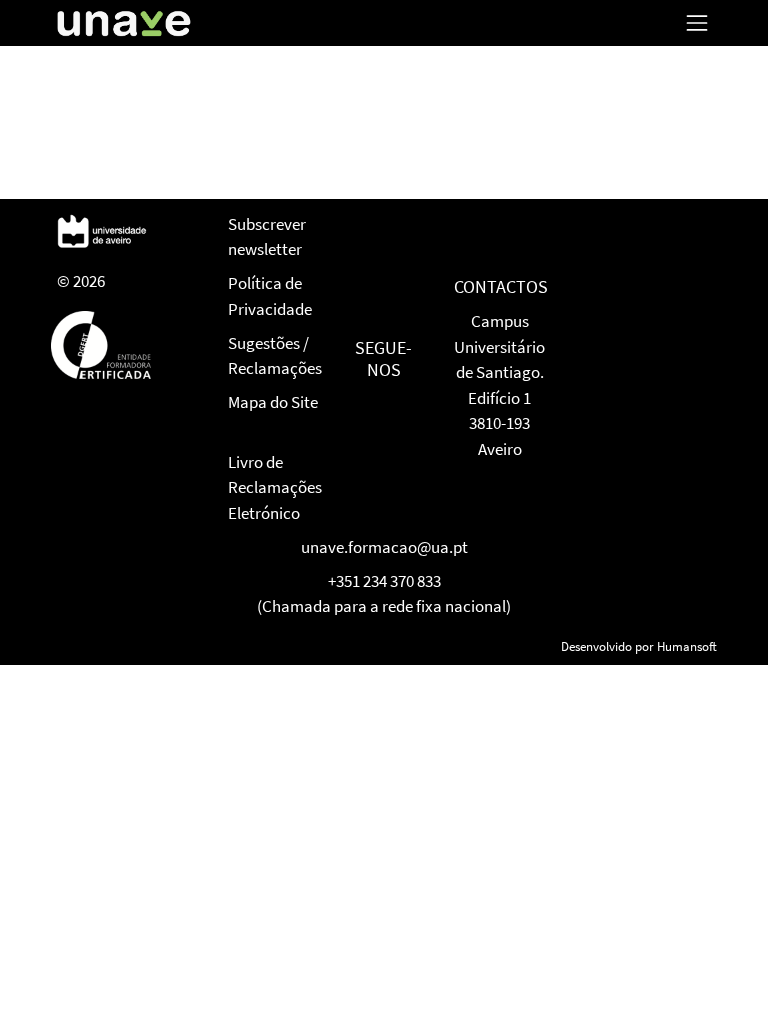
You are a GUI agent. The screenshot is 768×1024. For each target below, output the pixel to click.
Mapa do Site (273, 402)
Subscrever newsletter (267, 237)
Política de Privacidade (270, 296)
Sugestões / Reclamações (275, 356)
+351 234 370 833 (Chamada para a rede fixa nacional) (384, 594)
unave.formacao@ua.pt (384, 547)
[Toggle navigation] (697, 23)
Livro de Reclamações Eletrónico (275, 487)
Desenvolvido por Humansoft (639, 646)
